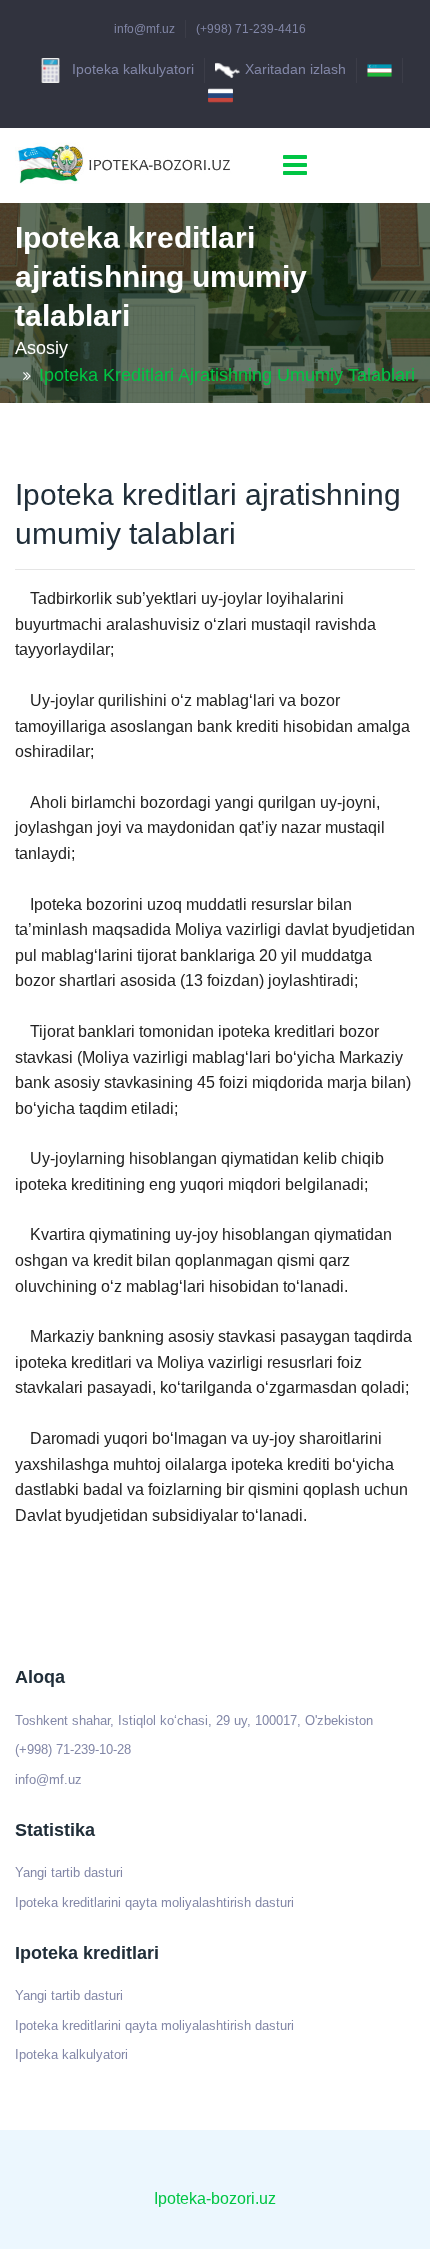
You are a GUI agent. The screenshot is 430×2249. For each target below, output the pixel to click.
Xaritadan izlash (295, 69)
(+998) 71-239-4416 (251, 29)
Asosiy (41, 348)
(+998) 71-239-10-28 (73, 1749)
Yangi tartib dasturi (69, 1872)
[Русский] (220, 95)
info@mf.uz (144, 29)
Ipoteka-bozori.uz (215, 2198)
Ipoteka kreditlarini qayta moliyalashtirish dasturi (154, 1902)
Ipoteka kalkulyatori (131, 69)
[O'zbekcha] (379, 70)
